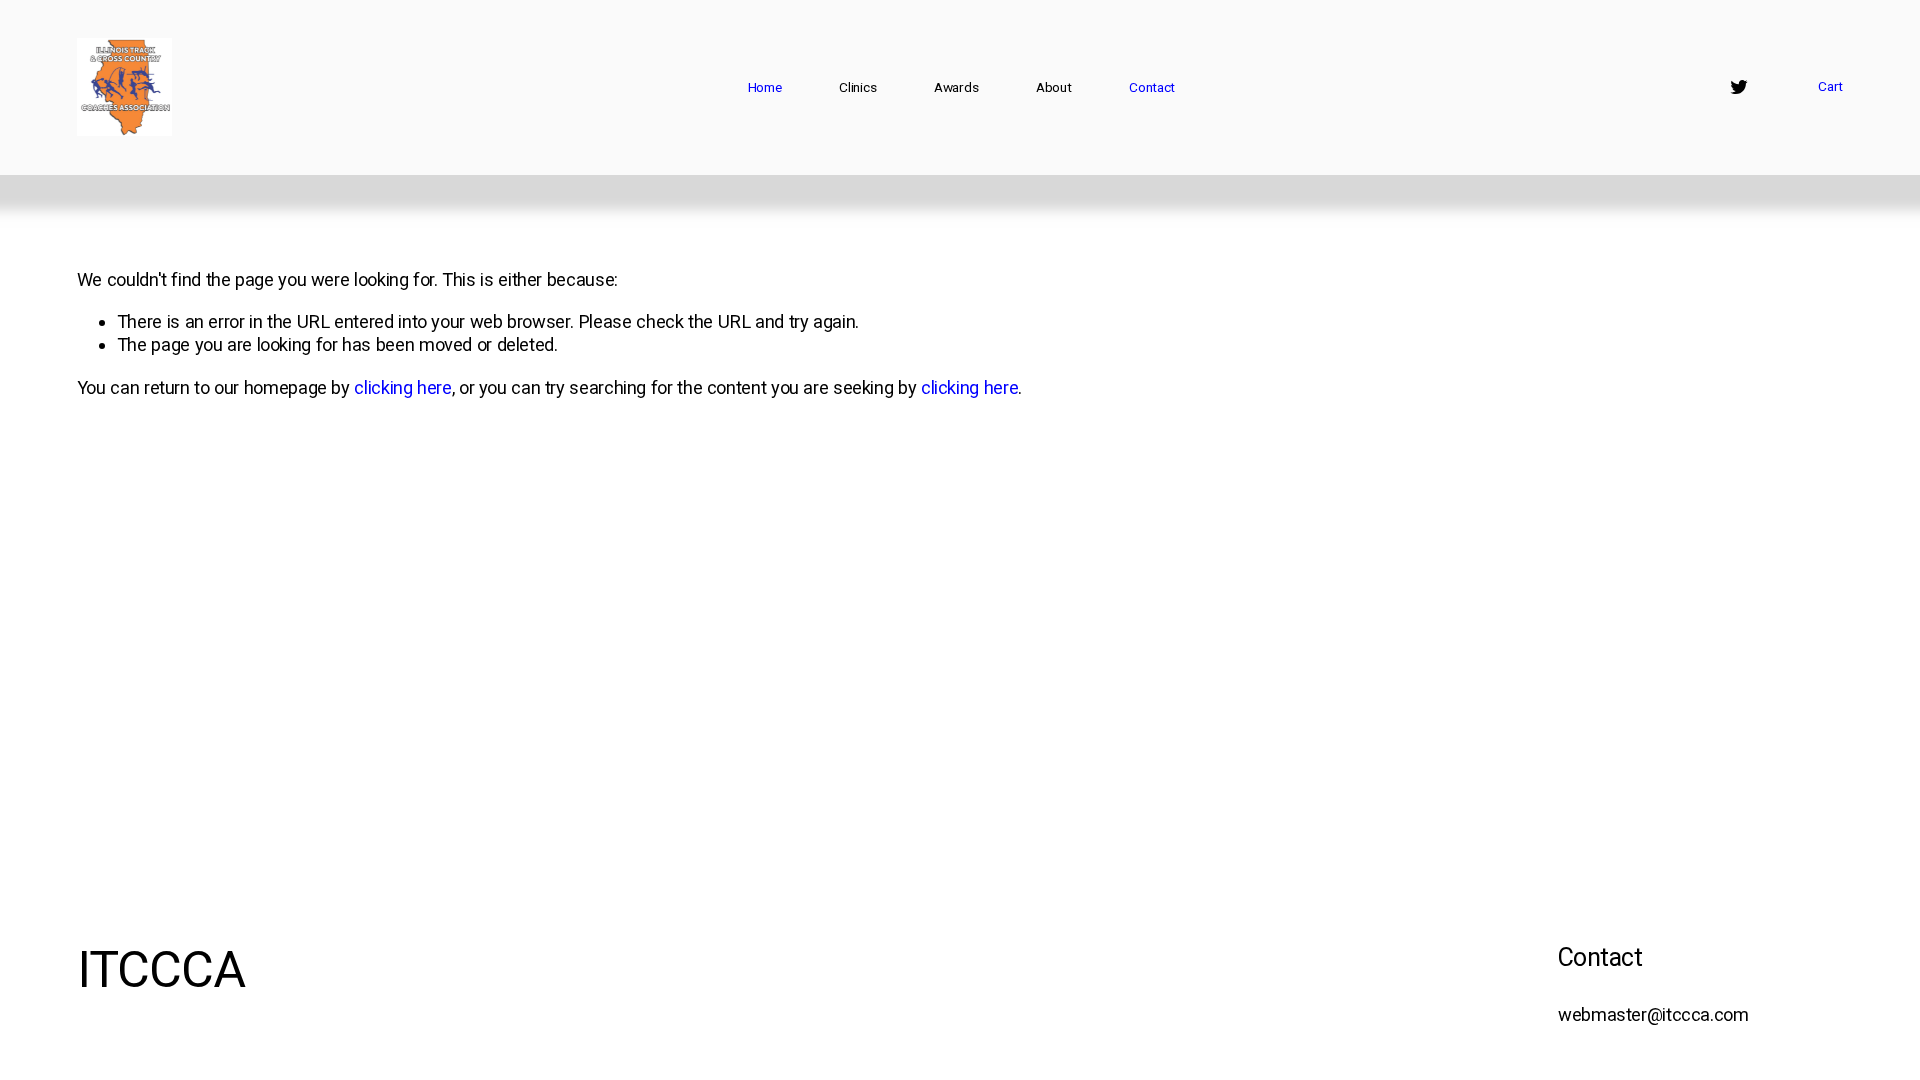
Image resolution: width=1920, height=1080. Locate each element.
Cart (1830, 86)
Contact (1152, 87)
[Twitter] (1739, 87)
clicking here (402, 387)
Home (765, 87)
